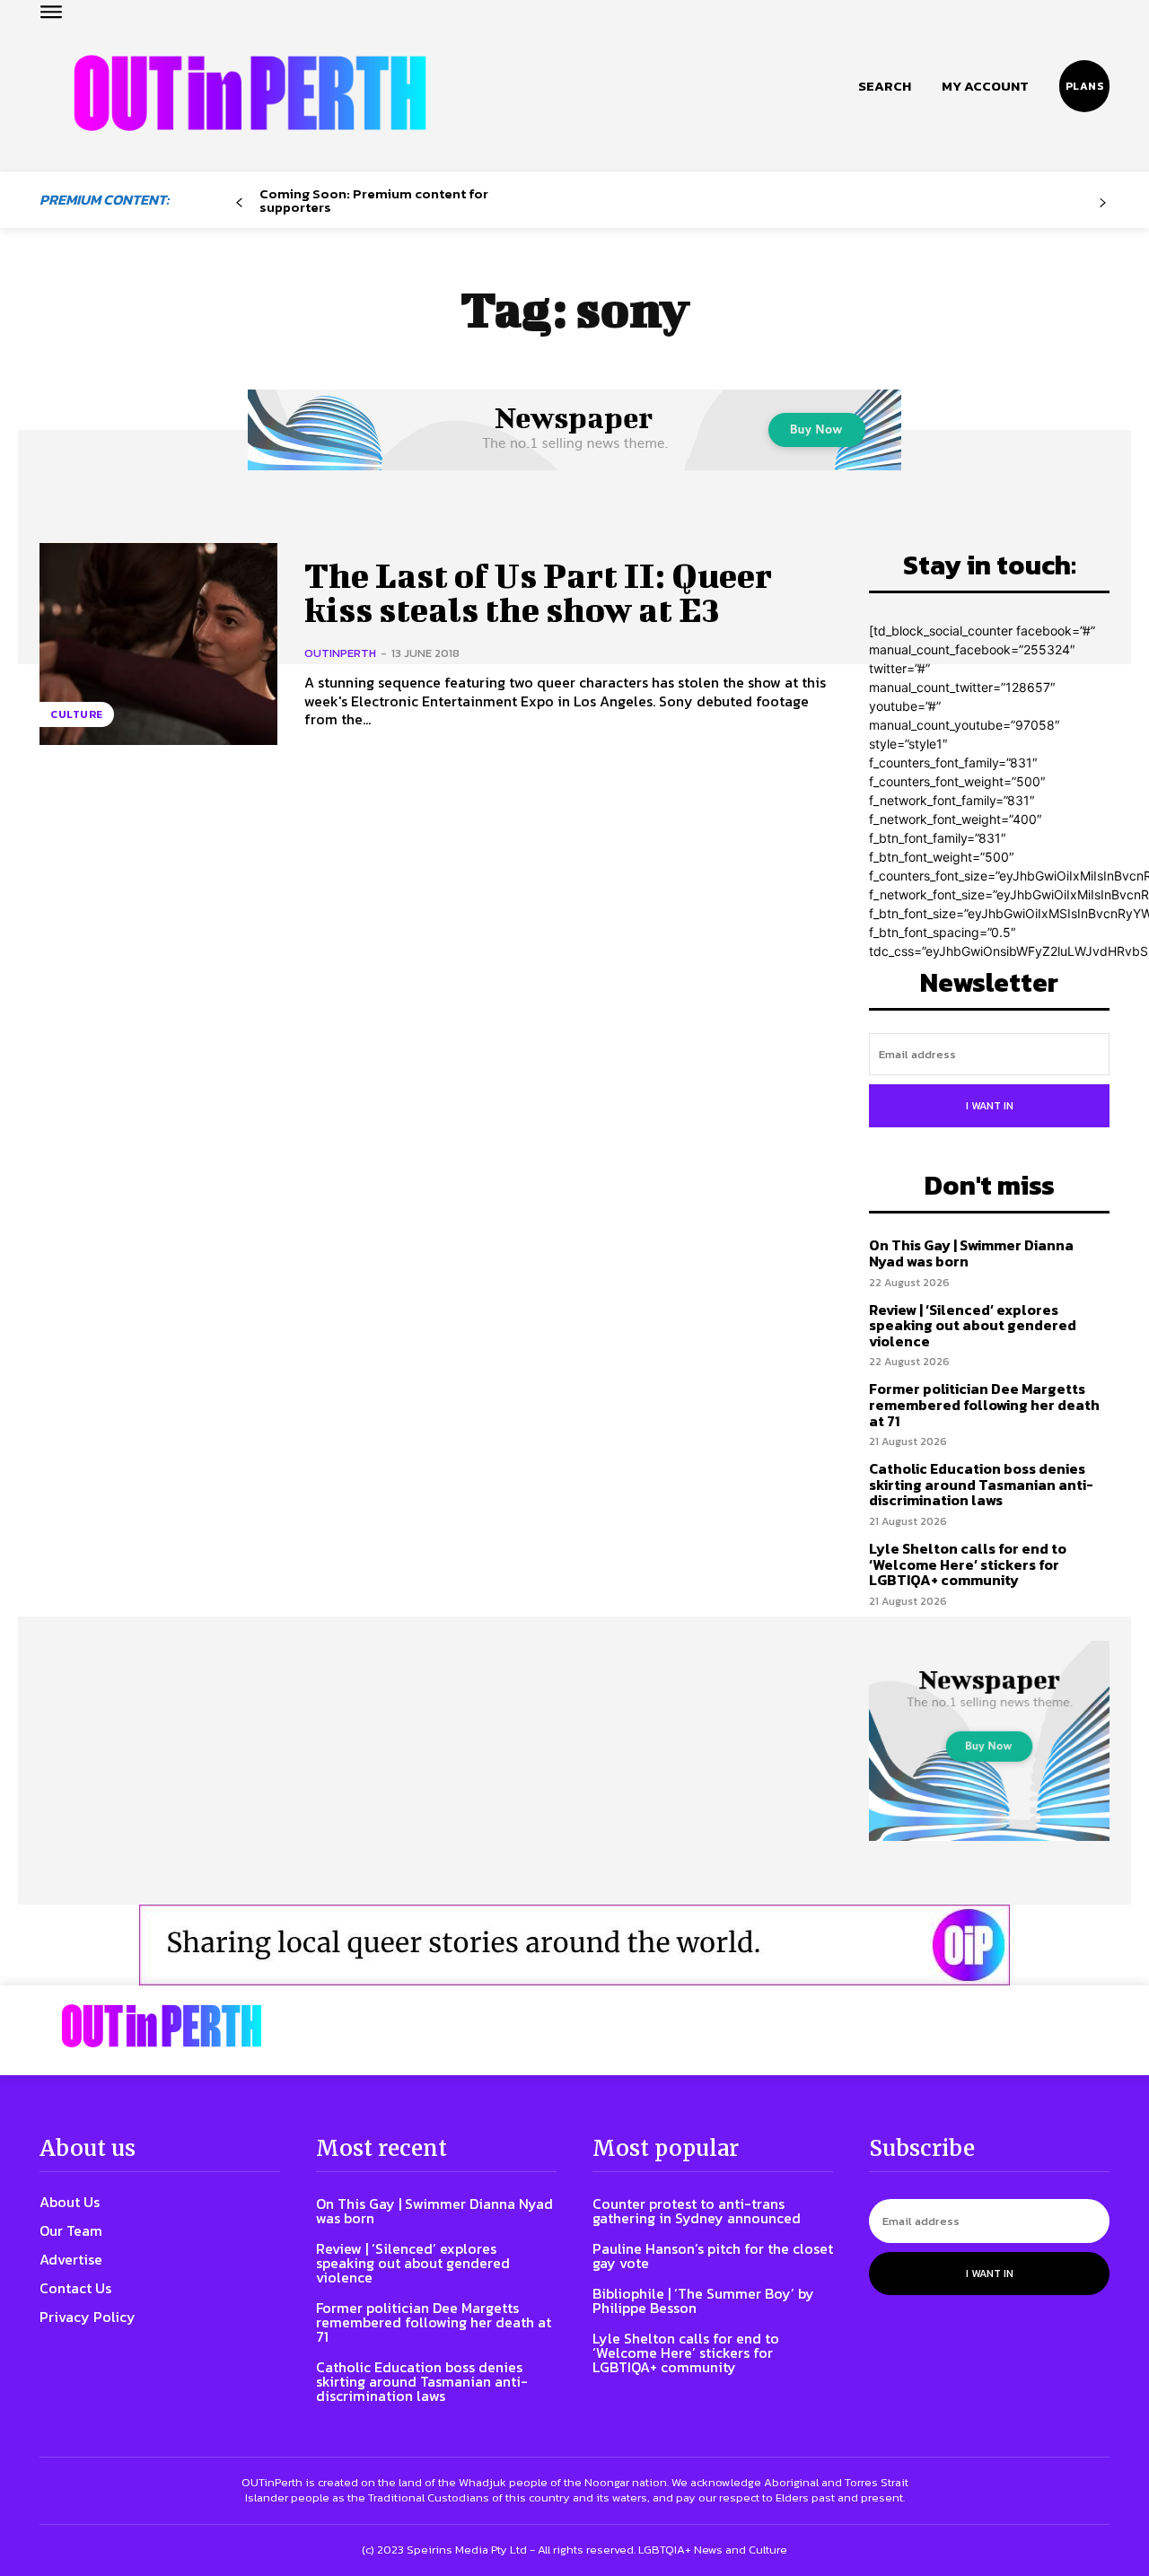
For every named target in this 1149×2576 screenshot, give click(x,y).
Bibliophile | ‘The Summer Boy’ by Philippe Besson (703, 2300)
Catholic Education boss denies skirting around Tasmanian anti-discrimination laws (981, 1484)
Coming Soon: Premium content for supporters (374, 200)
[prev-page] (239, 203)
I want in (990, 1106)
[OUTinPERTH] (250, 93)
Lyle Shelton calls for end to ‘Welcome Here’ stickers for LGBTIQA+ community (968, 1564)
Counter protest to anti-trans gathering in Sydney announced (697, 2211)
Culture (77, 714)
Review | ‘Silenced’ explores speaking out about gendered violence (973, 1325)
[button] (885, 86)
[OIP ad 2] (574, 1945)
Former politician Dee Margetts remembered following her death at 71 (984, 1404)
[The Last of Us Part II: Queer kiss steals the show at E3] (158, 644)
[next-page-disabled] (1103, 203)
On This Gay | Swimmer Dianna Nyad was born (971, 1253)
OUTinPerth (340, 653)
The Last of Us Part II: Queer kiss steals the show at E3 (538, 592)
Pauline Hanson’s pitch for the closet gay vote (713, 2256)
